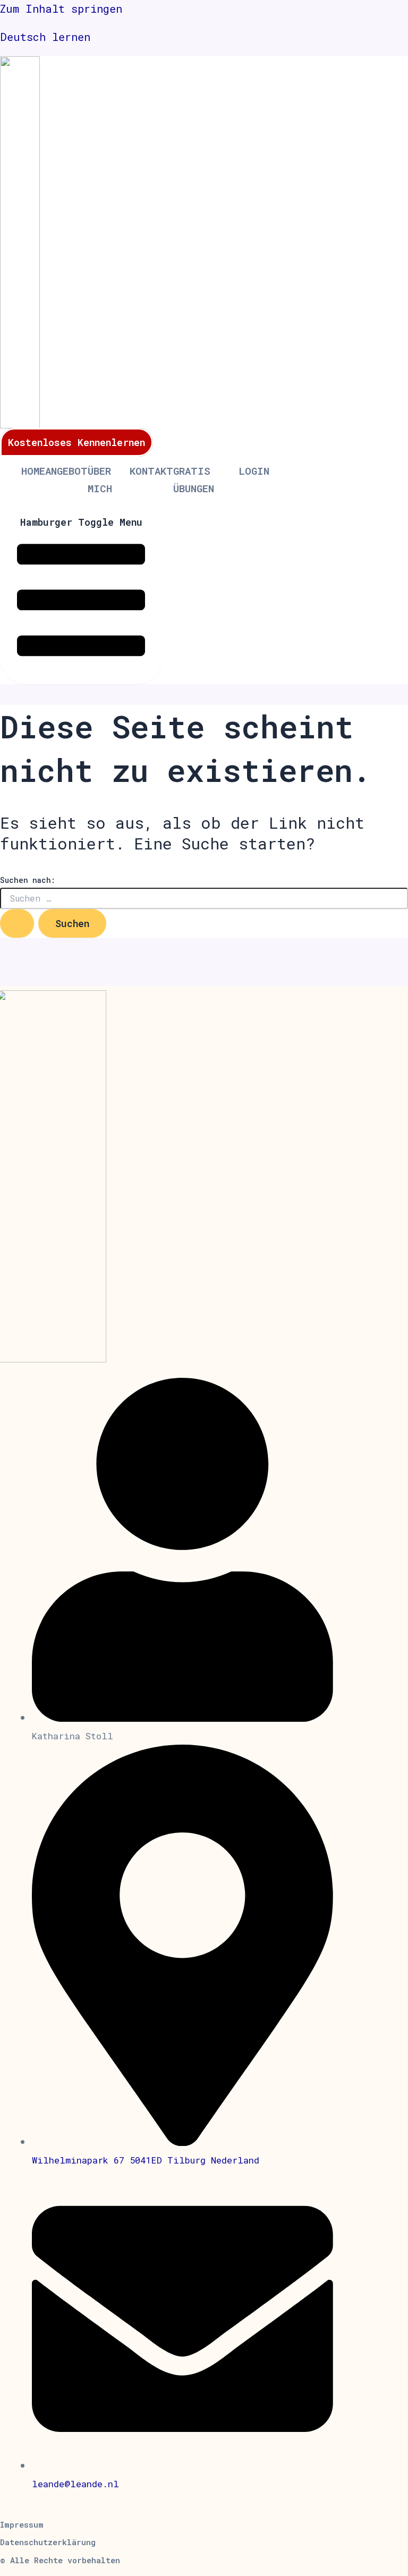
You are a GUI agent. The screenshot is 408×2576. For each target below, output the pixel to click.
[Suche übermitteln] (17, 923)
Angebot (66, 471)
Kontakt (151, 471)
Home (33, 471)
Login (254, 471)
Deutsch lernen (45, 37)
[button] (60, 2560)
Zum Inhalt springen (61, 9)
